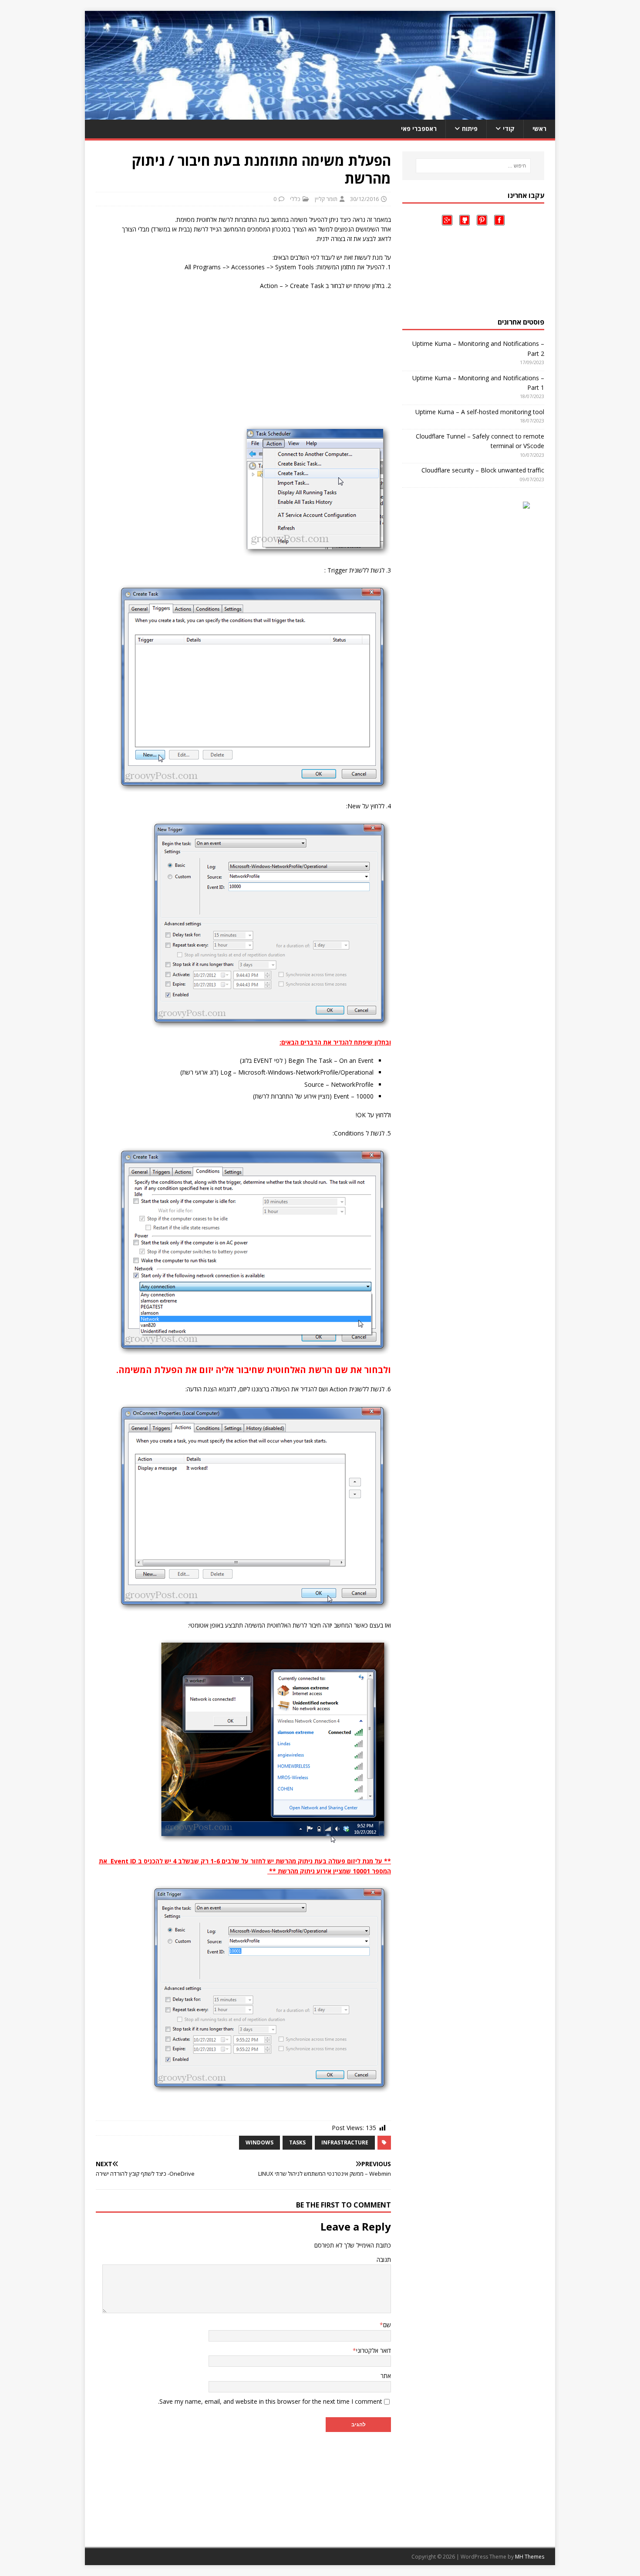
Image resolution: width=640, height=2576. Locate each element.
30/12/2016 (364, 199)
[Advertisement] (243, 360)
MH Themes (530, 2557)
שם (387, 2325)
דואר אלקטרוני (374, 2350)
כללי (295, 199)
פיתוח (470, 129)
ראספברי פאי (419, 129)
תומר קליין (326, 199)
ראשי (539, 129)
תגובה (384, 2259)
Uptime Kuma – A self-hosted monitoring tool (480, 412)
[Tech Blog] (320, 115)
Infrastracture (345, 2142)
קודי (509, 129)
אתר (386, 2376)
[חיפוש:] (473, 166)
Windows (259, 2142)
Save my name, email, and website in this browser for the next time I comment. (270, 2401)
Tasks (297, 2142)
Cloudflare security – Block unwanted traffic (483, 470)
